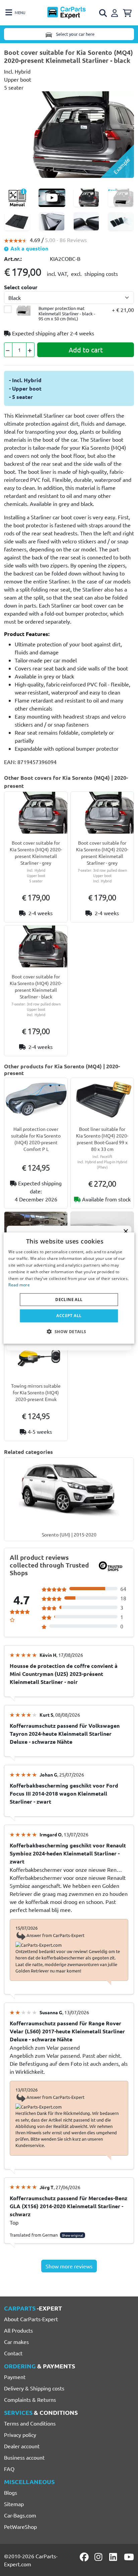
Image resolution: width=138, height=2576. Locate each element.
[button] (69, 1331)
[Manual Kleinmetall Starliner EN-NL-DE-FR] (17, 198)
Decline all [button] (69, 1300)
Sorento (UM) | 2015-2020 (69, 1534)
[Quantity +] (30, 350)
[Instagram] (99, 2557)
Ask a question (29, 248)
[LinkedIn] (114, 2557)
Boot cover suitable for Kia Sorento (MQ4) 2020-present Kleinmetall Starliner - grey (36, 853)
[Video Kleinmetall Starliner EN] (52, 198)
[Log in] (116, 12)
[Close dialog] (126, 1231)
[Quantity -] (8, 350)
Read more (19, 1285)
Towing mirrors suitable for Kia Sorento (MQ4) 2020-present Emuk (36, 1392)
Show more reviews (69, 2266)
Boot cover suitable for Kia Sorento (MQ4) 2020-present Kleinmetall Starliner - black (36, 986)
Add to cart (86, 350)
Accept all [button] (69, 1316)
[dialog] (69, 1288)
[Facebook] (85, 2557)
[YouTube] (129, 2557)
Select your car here (75, 34)
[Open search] (103, 13)
